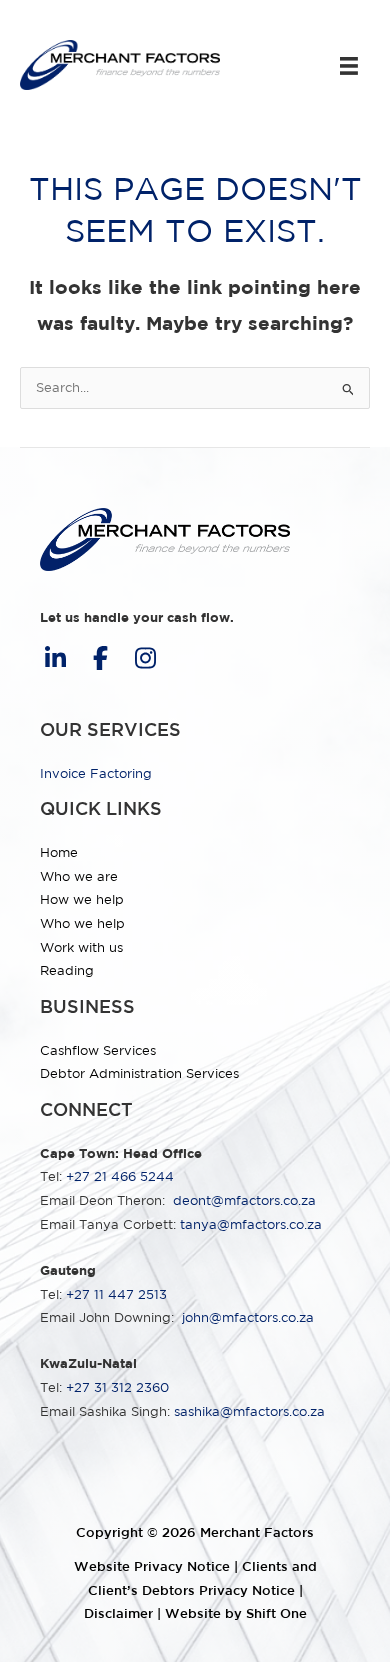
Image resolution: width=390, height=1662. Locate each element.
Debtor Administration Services (139, 1073)
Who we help (82, 923)
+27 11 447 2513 (116, 1294)
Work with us (81, 947)
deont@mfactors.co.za (244, 1200)
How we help (82, 899)
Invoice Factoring (96, 773)
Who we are (79, 876)
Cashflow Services (98, 1050)
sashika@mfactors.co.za (249, 1411)
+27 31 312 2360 (117, 1387)
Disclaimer (118, 1613)
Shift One (276, 1613)
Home (59, 852)
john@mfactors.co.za (248, 1317)
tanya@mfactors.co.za (251, 1224)
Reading (67, 970)
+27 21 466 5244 (120, 1176)
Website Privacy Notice (152, 1566)
